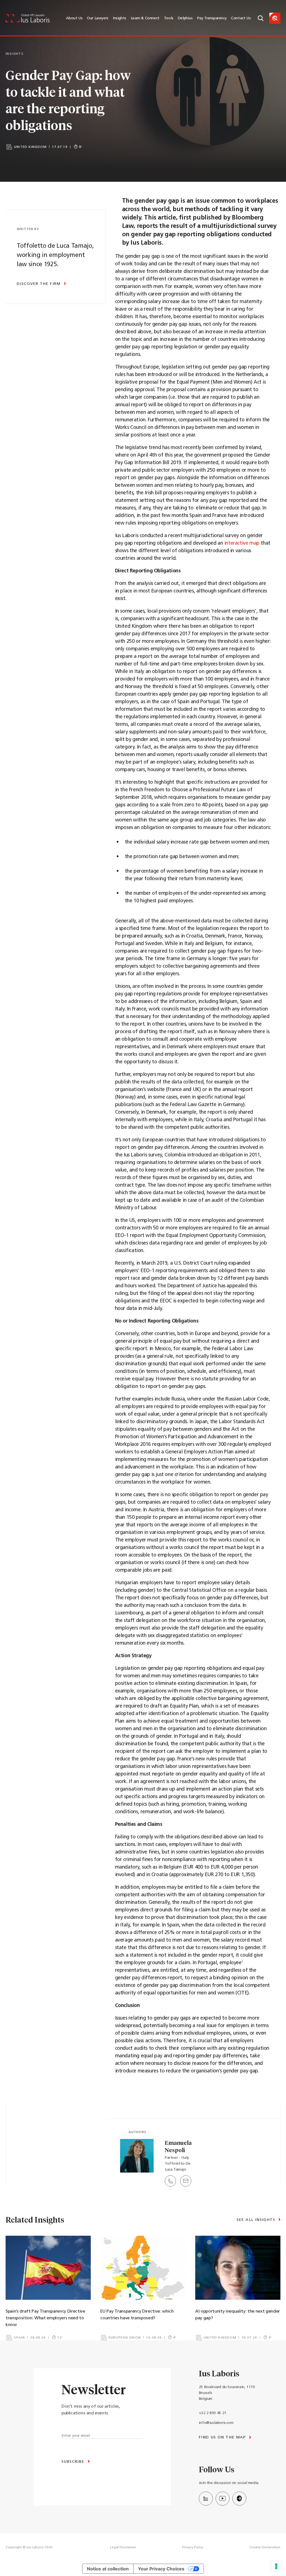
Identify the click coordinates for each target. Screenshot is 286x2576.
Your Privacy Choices (161, 2569)
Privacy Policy (193, 2547)
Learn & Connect (145, 18)
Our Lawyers (98, 18)
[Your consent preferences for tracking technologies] (276, 2566)
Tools (169, 18)
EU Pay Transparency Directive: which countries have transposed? (137, 2315)
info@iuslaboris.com (216, 2423)
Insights (120, 18)
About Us (74, 18)
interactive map (242, 544)
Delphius (185, 18)
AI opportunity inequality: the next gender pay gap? (238, 2315)
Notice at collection (108, 2569)
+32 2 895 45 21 (213, 2413)
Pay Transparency (212, 18)
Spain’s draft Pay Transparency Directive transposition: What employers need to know (45, 2318)
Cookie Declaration (265, 2547)
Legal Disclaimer (123, 2547)
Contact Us (241, 18)
